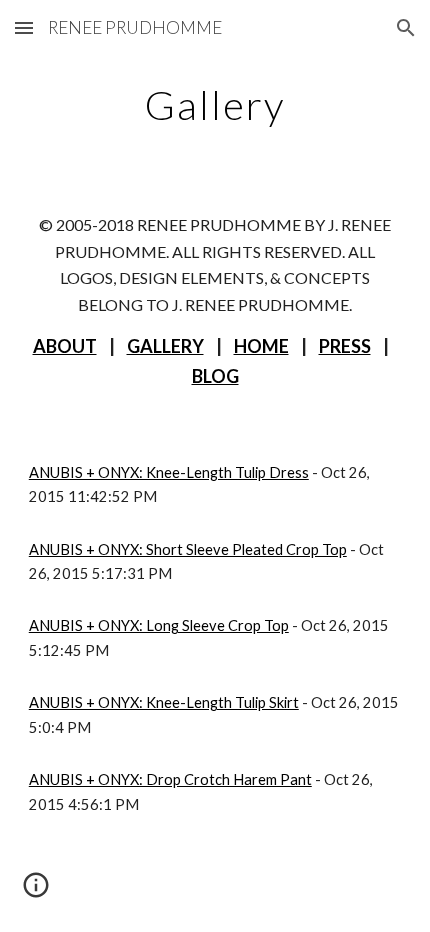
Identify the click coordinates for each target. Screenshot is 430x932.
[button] (24, 27)
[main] (215, 105)
